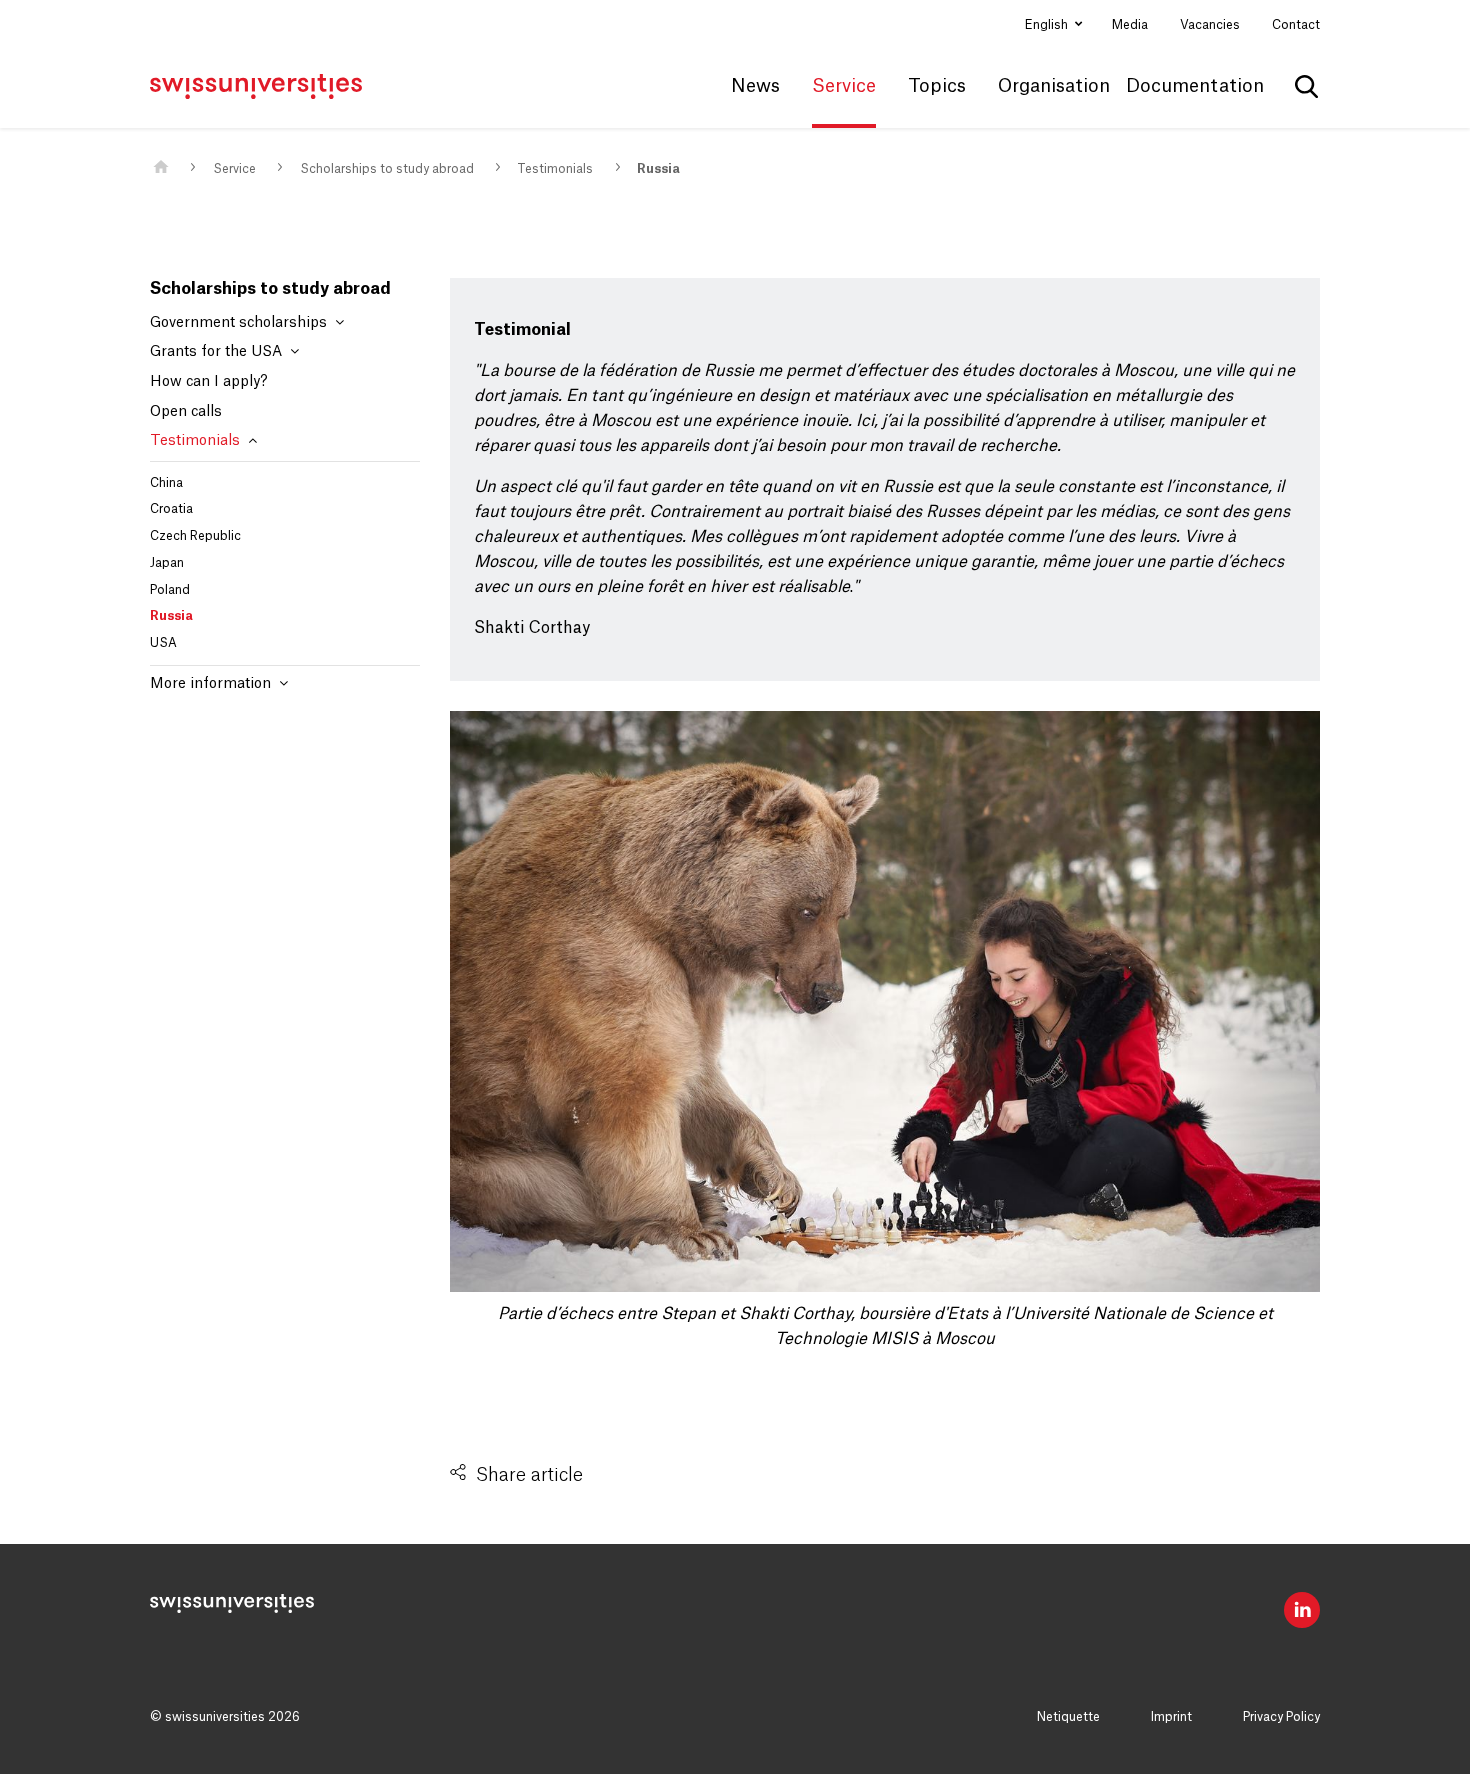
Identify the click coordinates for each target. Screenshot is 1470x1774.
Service (234, 169)
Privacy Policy (1281, 1717)
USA (163, 643)
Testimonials (555, 169)
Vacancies (1210, 25)
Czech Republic (195, 536)
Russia (658, 169)
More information (212, 684)
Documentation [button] (1195, 86)
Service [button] (844, 86)
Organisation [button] (1054, 86)
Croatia (171, 509)
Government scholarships (240, 323)
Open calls (186, 412)
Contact (1296, 25)
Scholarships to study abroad (387, 169)
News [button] (755, 86)
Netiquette (1068, 1717)
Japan (167, 563)
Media (1130, 25)
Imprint (1171, 1717)
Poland (170, 590)
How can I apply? (209, 382)
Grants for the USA (218, 352)
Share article (529, 1475)
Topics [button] (937, 86)
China (166, 483)
